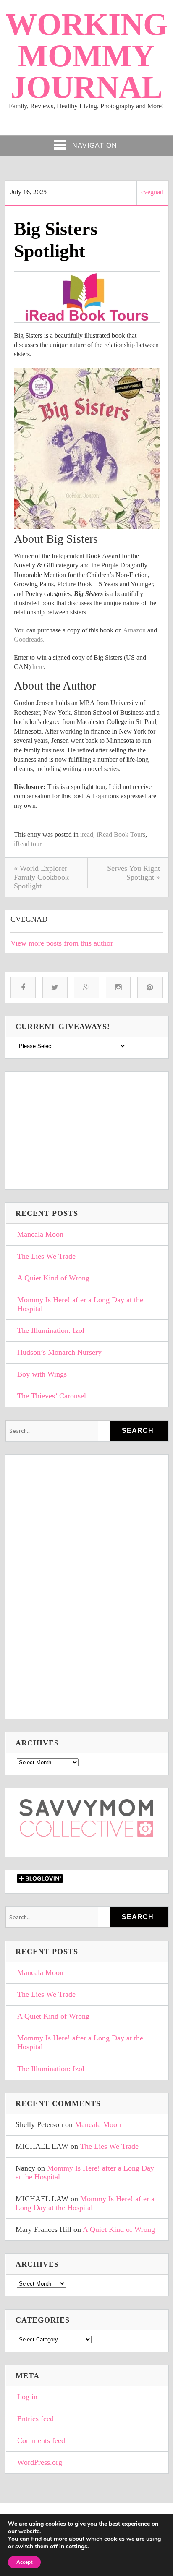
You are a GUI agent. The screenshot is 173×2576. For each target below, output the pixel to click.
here (38, 667)
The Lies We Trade (46, 1256)
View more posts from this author (62, 943)
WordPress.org (40, 2462)
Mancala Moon (40, 1234)
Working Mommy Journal (86, 56)
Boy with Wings (42, 1374)
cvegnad (152, 192)
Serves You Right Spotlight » (134, 873)
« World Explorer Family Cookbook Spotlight (41, 877)
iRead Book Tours (121, 835)
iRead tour (28, 844)
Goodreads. (29, 639)
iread (87, 835)
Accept (24, 2562)
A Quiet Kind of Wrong (53, 1278)
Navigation (95, 145)
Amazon (134, 630)
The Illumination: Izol (51, 1330)
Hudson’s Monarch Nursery (59, 1352)
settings (77, 2547)
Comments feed (41, 2440)
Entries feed (35, 2419)
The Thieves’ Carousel (52, 1396)
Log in (27, 2397)
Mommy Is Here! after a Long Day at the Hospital (80, 1304)
